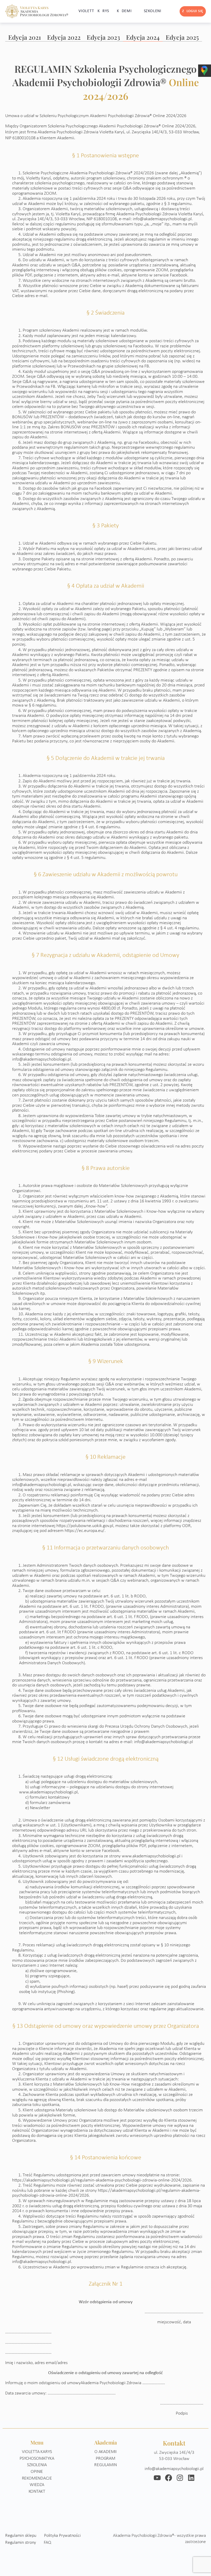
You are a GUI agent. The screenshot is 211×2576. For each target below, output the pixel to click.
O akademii (105, 2452)
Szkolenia (37, 2465)
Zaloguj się (193, 11)
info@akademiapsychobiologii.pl (174, 2469)
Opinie (37, 2472)
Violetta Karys (37, 2452)
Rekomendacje (37, 2478)
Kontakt (37, 2492)
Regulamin (105, 2465)
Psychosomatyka (37, 2459)
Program (105, 2459)
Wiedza (37, 2485)
